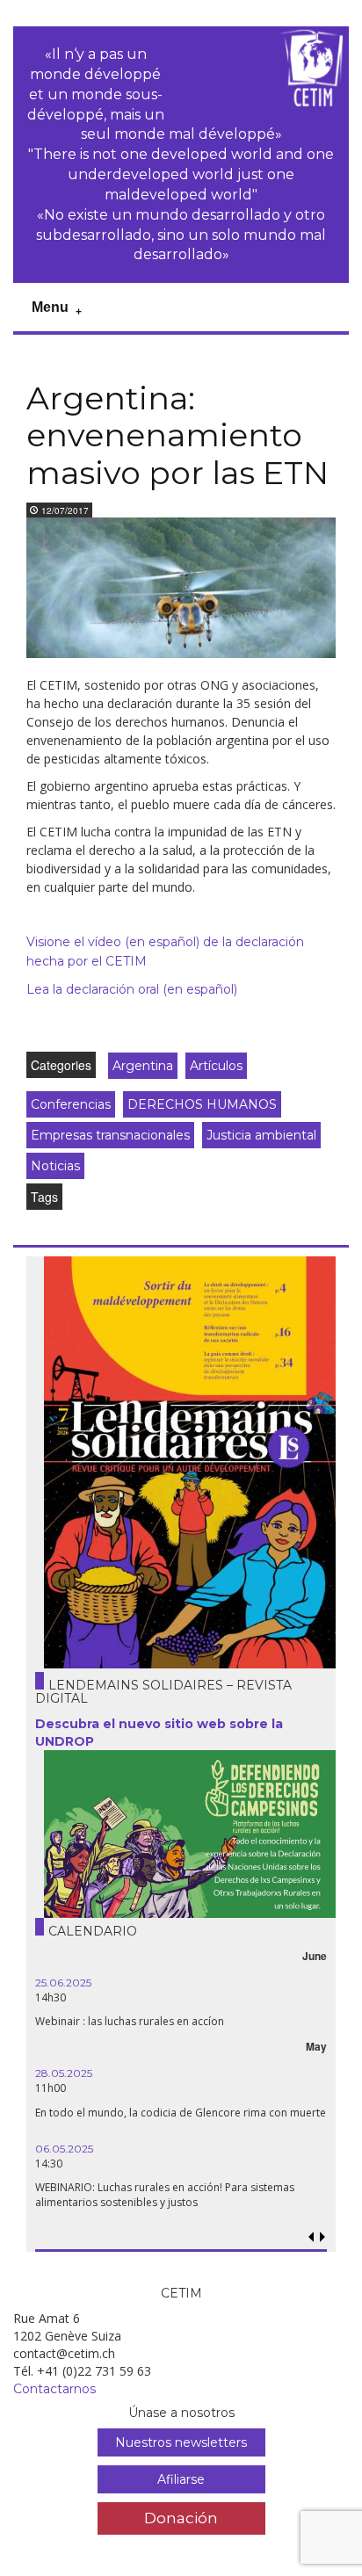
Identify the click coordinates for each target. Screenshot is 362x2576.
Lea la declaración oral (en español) (132, 989)
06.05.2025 (64, 2149)
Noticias (55, 1166)
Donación (181, 2518)
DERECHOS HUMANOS (202, 1104)
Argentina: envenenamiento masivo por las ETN (177, 435)
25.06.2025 (63, 1983)
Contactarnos (54, 2389)
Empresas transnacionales (110, 1135)
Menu (50, 307)
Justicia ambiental (261, 1135)
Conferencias (71, 1104)
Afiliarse (181, 2479)
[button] (322, 2237)
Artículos (216, 1066)
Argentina (143, 1066)
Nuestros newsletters (181, 2442)
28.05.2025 (64, 2073)
